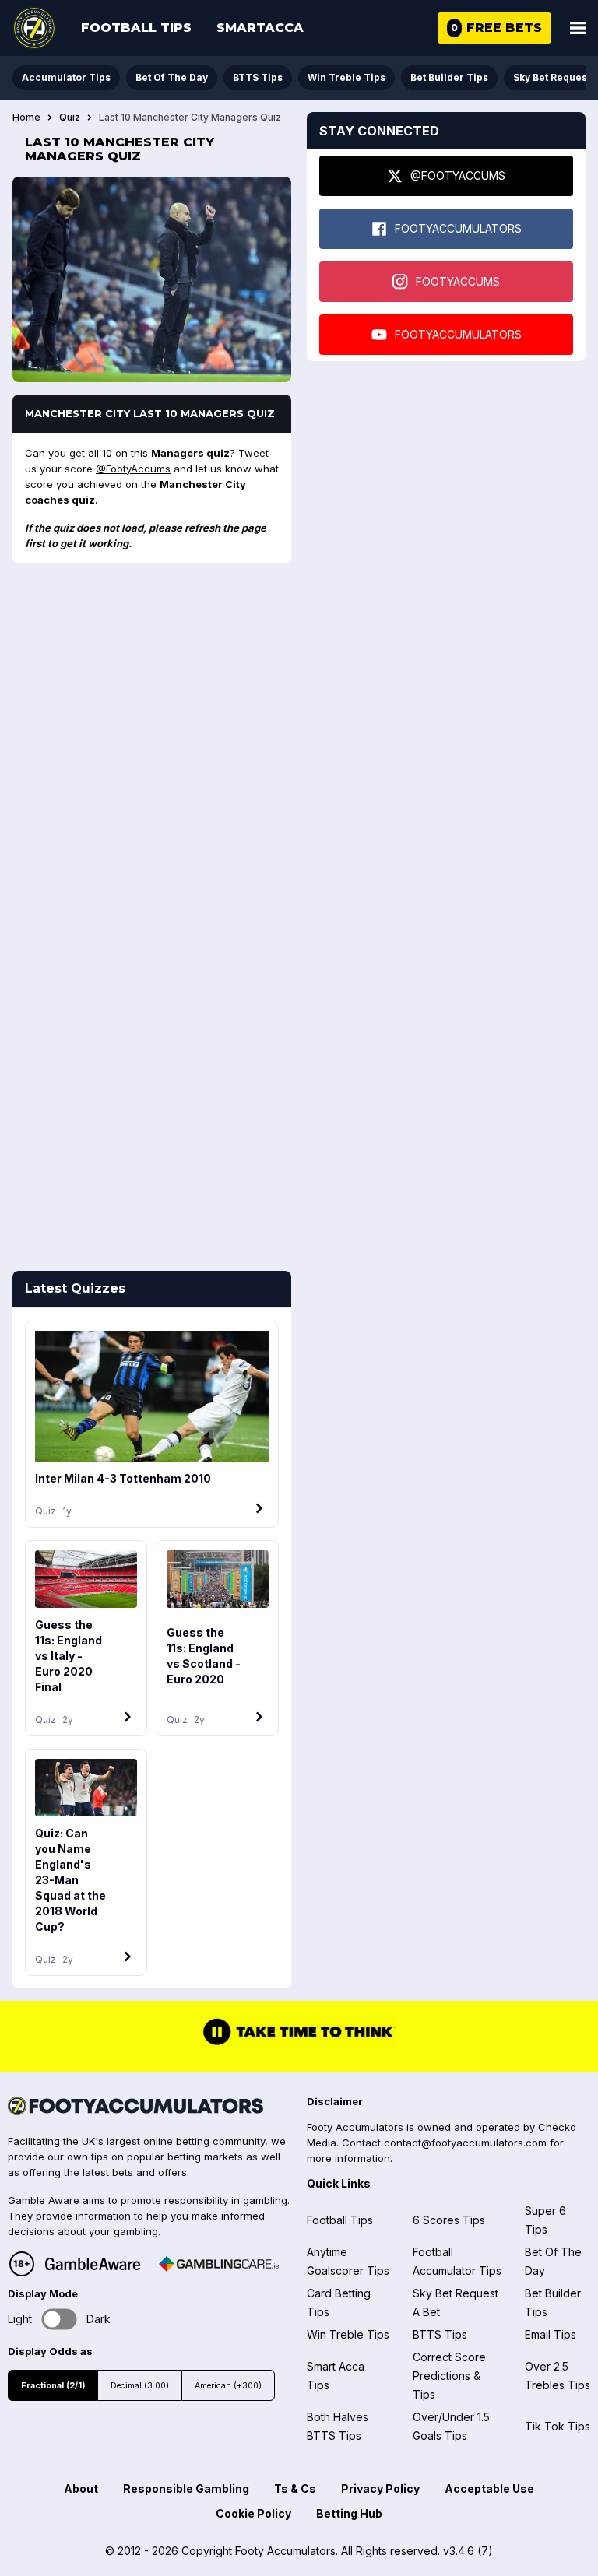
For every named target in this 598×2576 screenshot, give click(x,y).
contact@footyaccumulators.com (465, 2143)
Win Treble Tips (346, 77)
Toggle (60, 2319)
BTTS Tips (258, 77)
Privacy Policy (380, 2488)
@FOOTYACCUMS (458, 175)
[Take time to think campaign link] (299, 2044)
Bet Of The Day (172, 77)
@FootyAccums (133, 469)
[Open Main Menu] (578, 28)
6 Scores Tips (449, 2220)
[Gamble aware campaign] (93, 2264)
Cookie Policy (253, 2513)
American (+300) (228, 2386)
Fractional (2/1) (53, 2386)
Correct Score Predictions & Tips (449, 2376)
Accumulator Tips (66, 77)
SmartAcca (260, 28)
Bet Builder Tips (449, 77)
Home (26, 118)
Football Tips (136, 28)
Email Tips (551, 2334)
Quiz (70, 118)
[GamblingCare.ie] (219, 2264)
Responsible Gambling (186, 2488)
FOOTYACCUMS (458, 281)
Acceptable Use (489, 2488)
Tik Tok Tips (558, 2426)
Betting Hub (349, 2513)
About (81, 2488)
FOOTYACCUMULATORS (458, 228)
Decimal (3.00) (140, 2386)
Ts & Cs (295, 2488)
